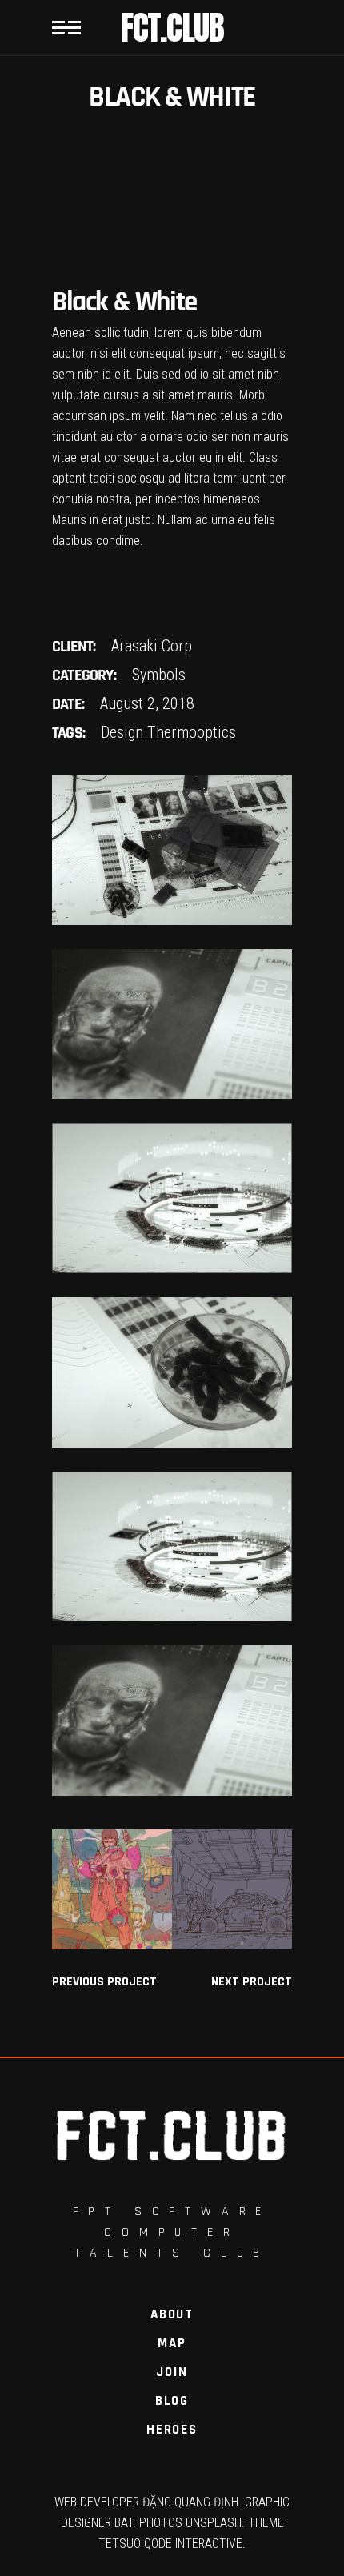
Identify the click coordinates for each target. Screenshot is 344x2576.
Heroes (172, 2430)
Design (122, 732)
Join (172, 2372)
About (172, 2314)
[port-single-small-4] (172, 1024)
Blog (172, 2401)
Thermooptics (192, 732)
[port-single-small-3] (172, 850)
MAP (172, 2343)
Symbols (159, 675)
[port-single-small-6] (172, 1372)
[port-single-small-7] (172, 1547)
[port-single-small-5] (172, 1198)
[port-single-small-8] (172, 1721)
